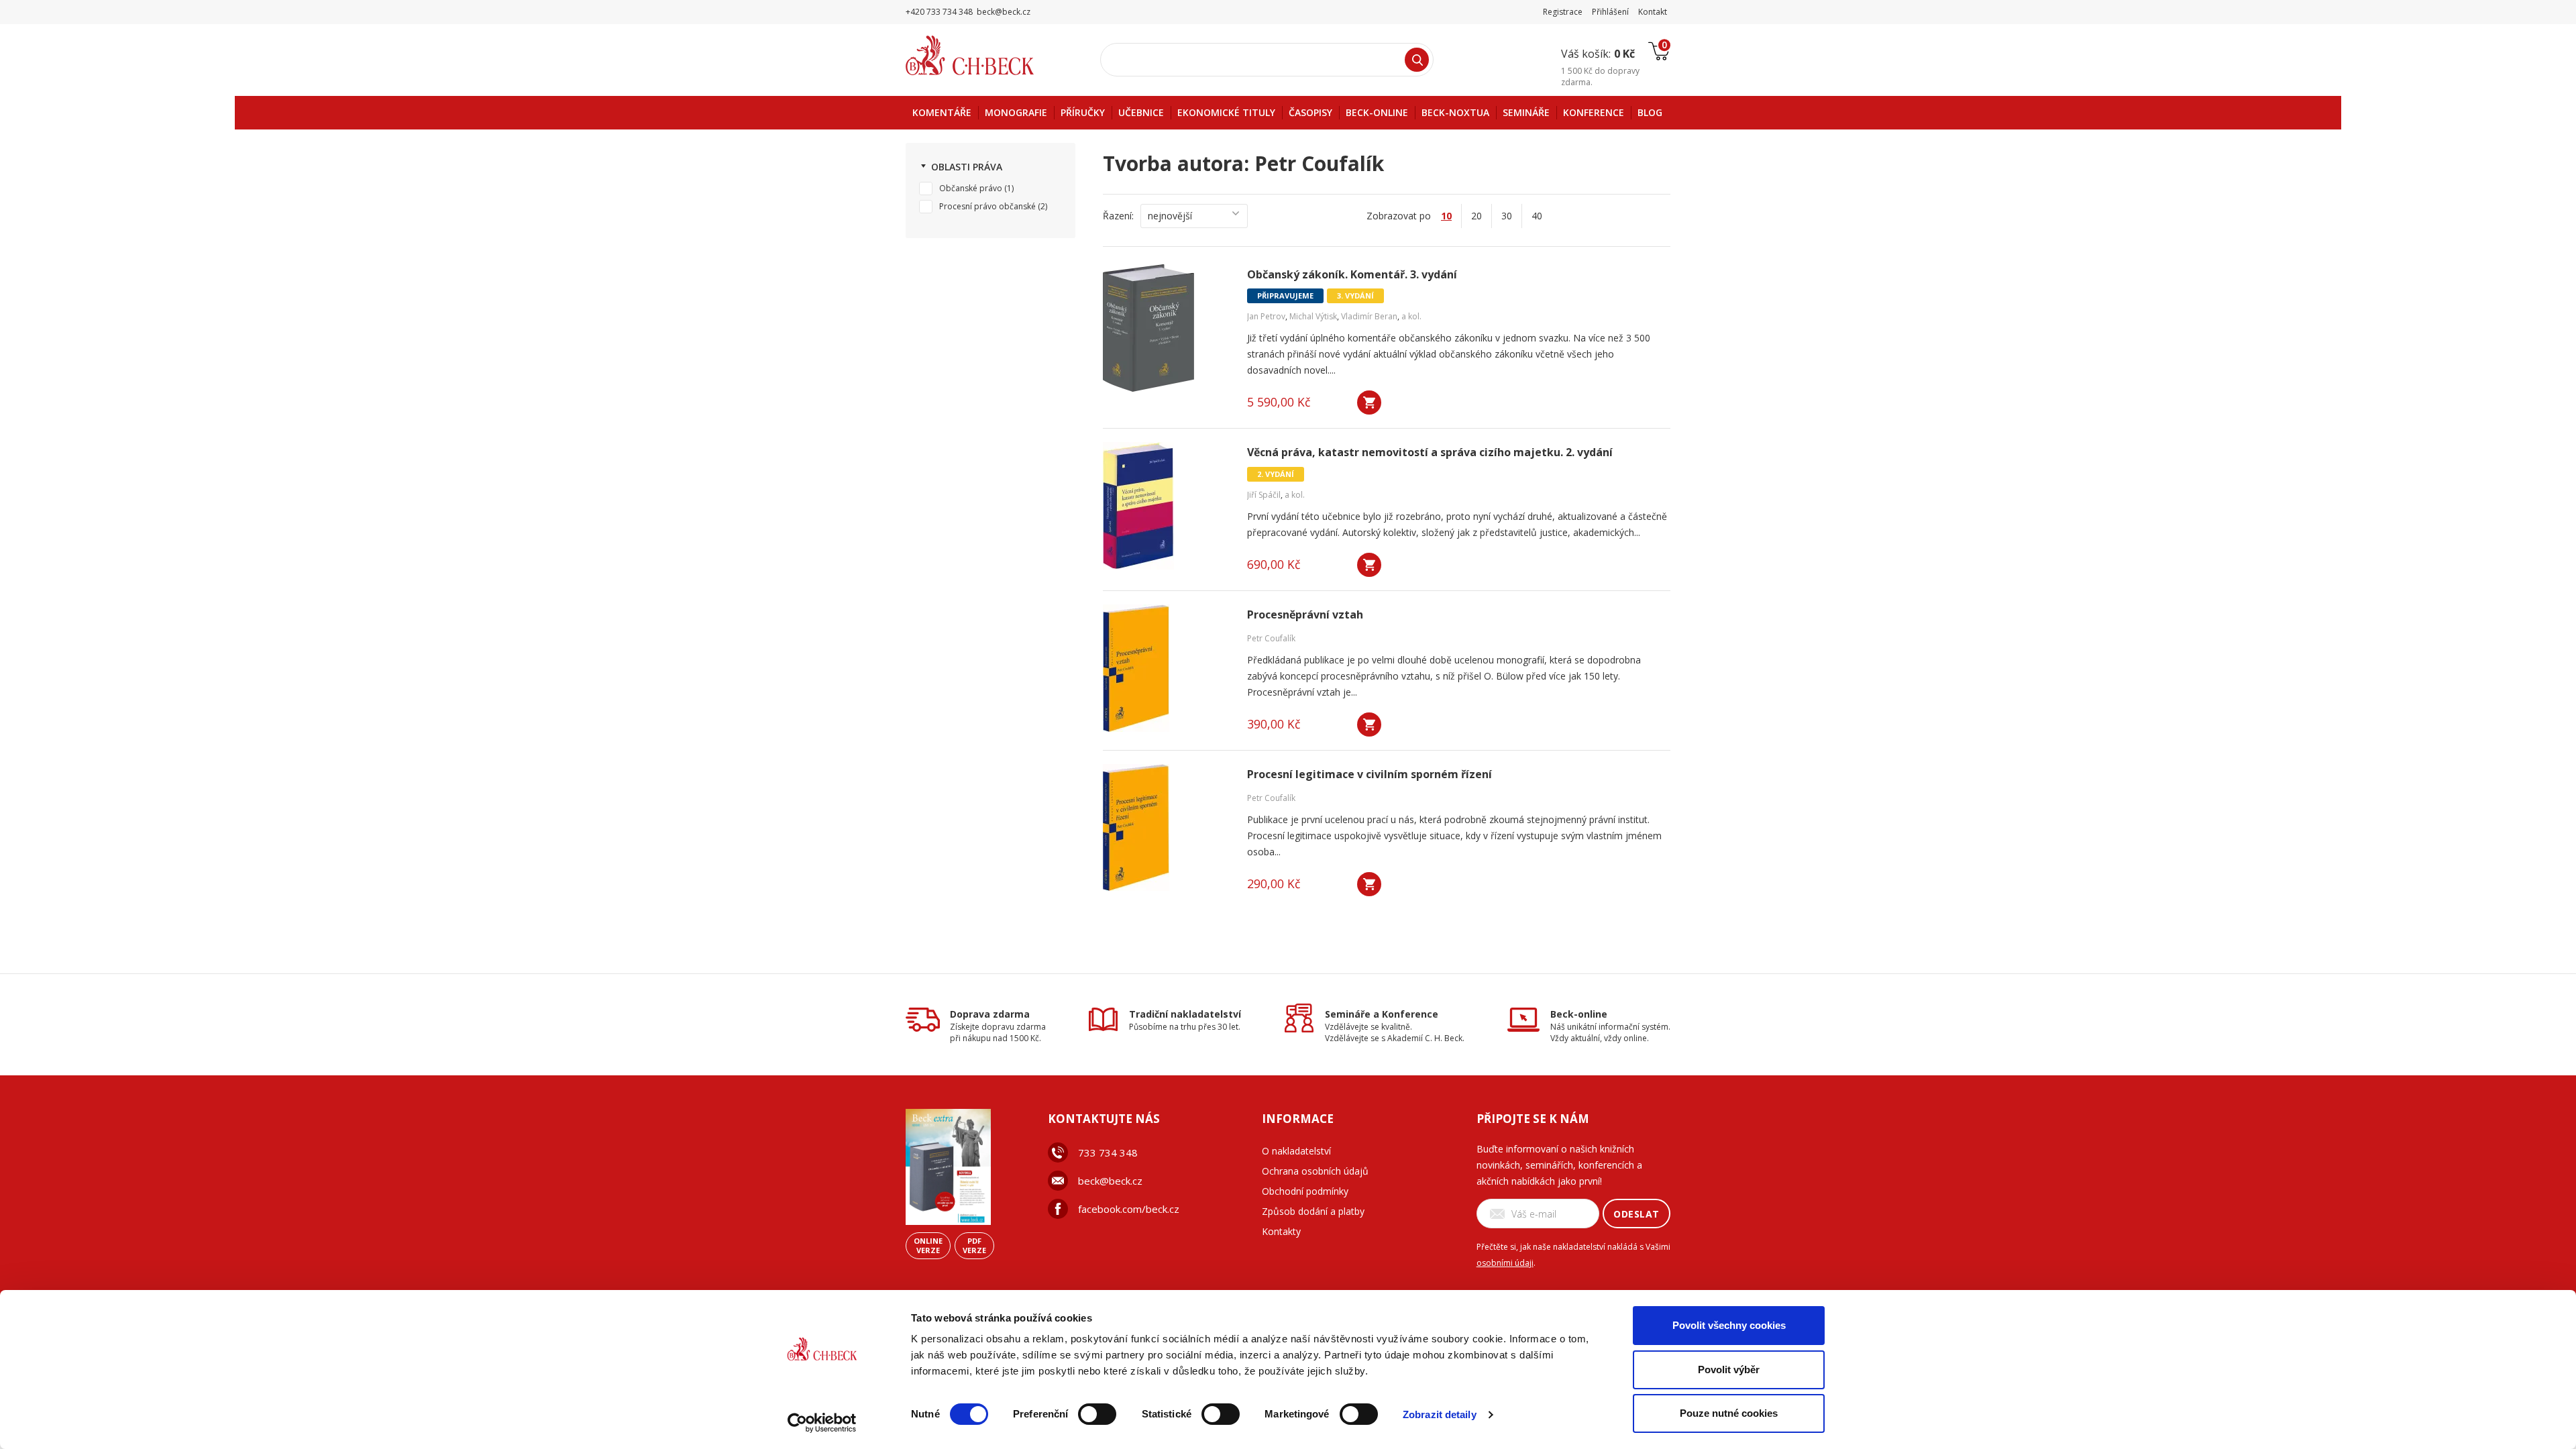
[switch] (1097, 1414)
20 (1477, 216)
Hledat (1417, 60)
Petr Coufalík (1271, 638)
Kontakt (1653, 12)
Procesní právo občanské (987, 206)
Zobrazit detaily (1440, 1414)
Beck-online (1579, 1014)
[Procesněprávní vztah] (1167, 668)
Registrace (1563, 12)
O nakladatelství (1296, 1151)
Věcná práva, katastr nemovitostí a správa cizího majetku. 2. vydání (1430, 452)
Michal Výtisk (1313, 316)
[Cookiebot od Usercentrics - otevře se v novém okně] (822, 1423)
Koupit (1369, 402)
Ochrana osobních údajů (1315, 1171)
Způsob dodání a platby (1313, 1211)
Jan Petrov (1266, 316)
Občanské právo (971, 188)
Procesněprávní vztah (1305, 615)
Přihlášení (1610, 12)
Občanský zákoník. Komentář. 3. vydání (1352, 275)
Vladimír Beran (1369, 316)
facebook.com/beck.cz (1129, 1209)
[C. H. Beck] (988, 55)
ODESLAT (1636, 1214)
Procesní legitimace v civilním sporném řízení (1370, 774)
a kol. (1411, 316)
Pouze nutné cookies (1729, 1413)
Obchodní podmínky (1305, 1191)
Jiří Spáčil (1264, 495)
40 (1537, 216)
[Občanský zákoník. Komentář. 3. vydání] (1167, 328)
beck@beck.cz (1110, 1181)
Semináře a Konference (1382, 1014)
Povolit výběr (1729, 1370)
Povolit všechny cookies (1729, 1325)
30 (1507, 216)
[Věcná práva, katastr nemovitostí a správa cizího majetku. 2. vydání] (1167, 506)
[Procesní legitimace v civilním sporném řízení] (1167, 828)
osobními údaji (1505, 1263)
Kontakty (1281, 1231)
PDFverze (974, 1245)
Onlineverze (928, 1245)
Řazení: (1118, 216)
